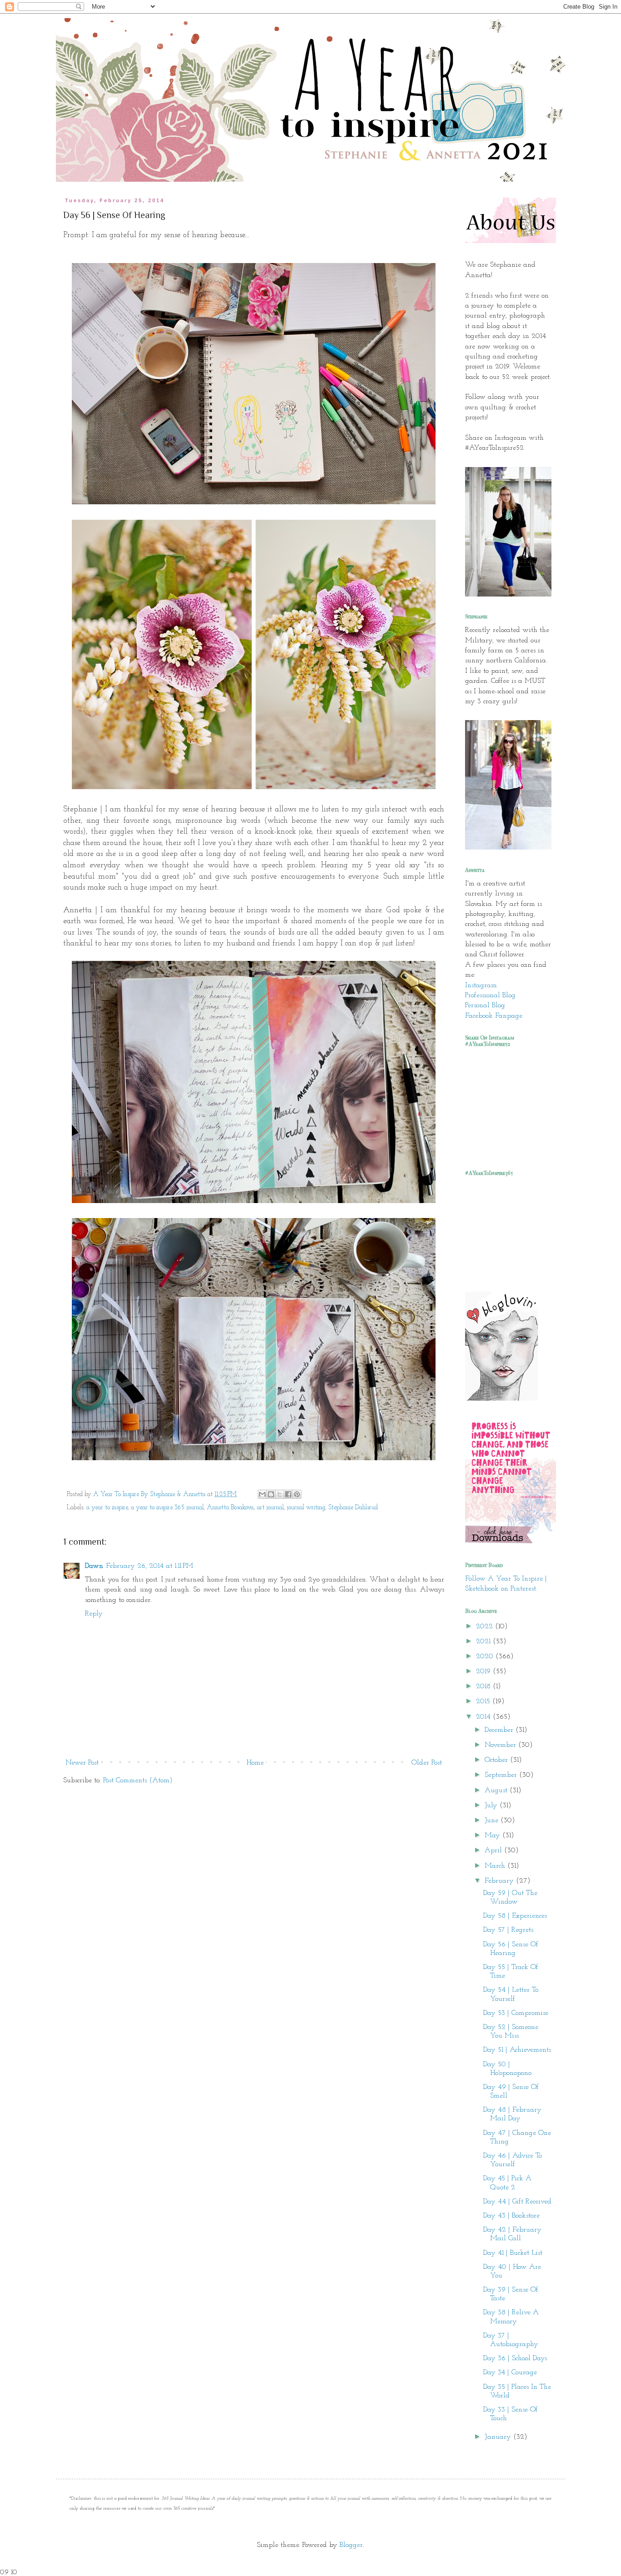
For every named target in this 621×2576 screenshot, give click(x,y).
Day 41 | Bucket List (513, 2253)
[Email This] (262, 1494)
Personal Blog (485, 1005)
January (499, 2437)
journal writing (306, 1508)
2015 (484, 1701)
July (492, 1805)
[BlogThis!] (271, 1494)
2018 (484, 1686)
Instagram (481, 985)
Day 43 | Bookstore (511, 2216)
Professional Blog (490, 995)
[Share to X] (280, 1494)
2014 (484, 1717)
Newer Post (82, 1763)
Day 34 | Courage (510, 2372)
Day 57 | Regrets (508, 1930)
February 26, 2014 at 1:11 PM (150, 1566)
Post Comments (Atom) (138, 1780)
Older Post (427, 1763)
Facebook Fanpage (494, 1016)
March (496, 1866)
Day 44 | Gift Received (517, 2202)
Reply (94, 1614)
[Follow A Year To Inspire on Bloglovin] (501, 1399)
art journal (270, 1508)
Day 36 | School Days (515, 2358)
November (501, 1745)
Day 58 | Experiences (515, 1916)
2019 (484, 1671)
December (500, 1730)
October (497, 1760)
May (493, 1835)
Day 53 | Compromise (516, 2013)
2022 (486, 1626)
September (502, 1775)
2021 (484, 1641)
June (493, 1820)
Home (255, 1763)
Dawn (94, 1566)
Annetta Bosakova (230, 1508)
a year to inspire (107, 1508)
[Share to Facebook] (288, 1494)
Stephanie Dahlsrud (353, 1508)
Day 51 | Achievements (517, 2050)
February (500, 1881)
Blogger (351, 2545)
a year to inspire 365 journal (167, 1508)
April (494, 1850)
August (497, 1790)
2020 (486, 1656)
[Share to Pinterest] (297, 1494)
